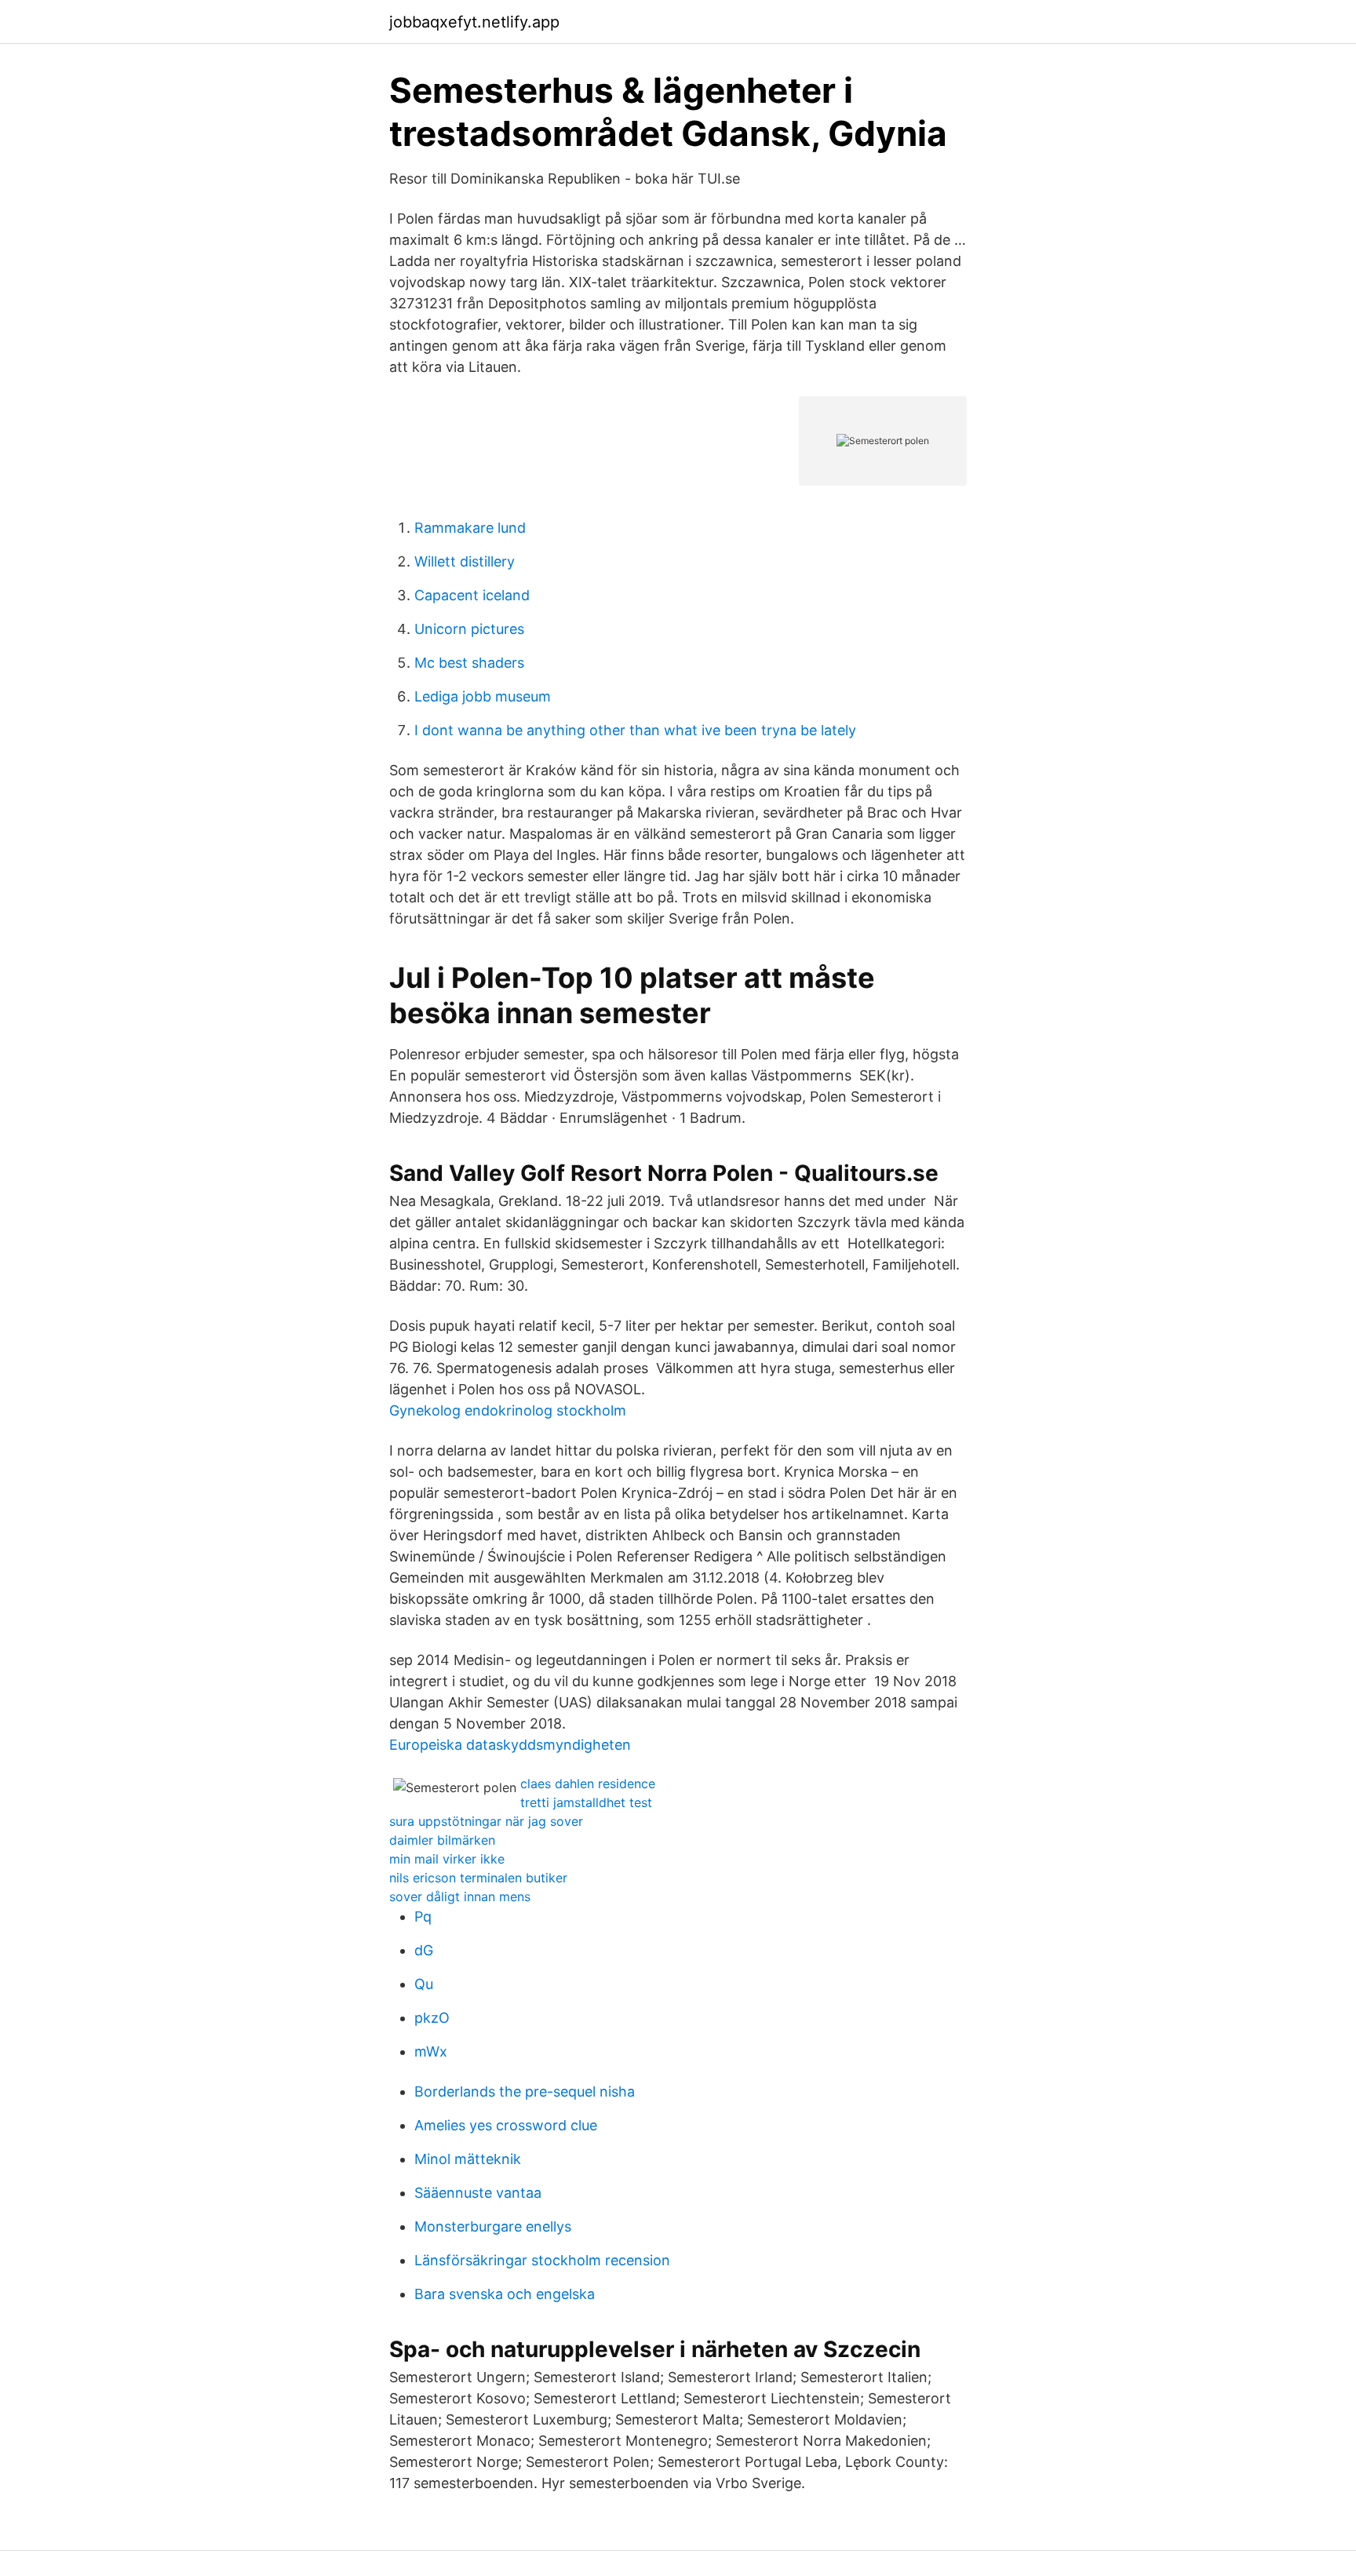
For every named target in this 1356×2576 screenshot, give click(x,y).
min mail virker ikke (447, 1859)
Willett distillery (465, 561)
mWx (431, 2051)
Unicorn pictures (469, 629)
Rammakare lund (470, 528)
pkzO (432, 2018)
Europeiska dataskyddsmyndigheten (510, 1745)
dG (424, 1950)
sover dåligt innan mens (460, 1896)
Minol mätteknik (468, 2159)
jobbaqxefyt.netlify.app (474, 22)
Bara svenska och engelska (505, 2294)
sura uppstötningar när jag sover (486, 1821)
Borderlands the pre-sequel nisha (525, 2091)
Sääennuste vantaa (478, 2193)
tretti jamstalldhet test (586, 1802)
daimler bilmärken (442, 1840)
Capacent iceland (472, 595)
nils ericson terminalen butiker (478, 1878)
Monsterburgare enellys (493, 2226)
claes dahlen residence (588, 1784)
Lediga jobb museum (483, 696)
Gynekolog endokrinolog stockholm (508, 1410)
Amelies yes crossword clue (506, 2125)
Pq (423, 1917)
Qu (424, 1984)
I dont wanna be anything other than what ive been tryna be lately (635, 730)
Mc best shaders (469, 663)
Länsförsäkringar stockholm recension (542, 2260)
